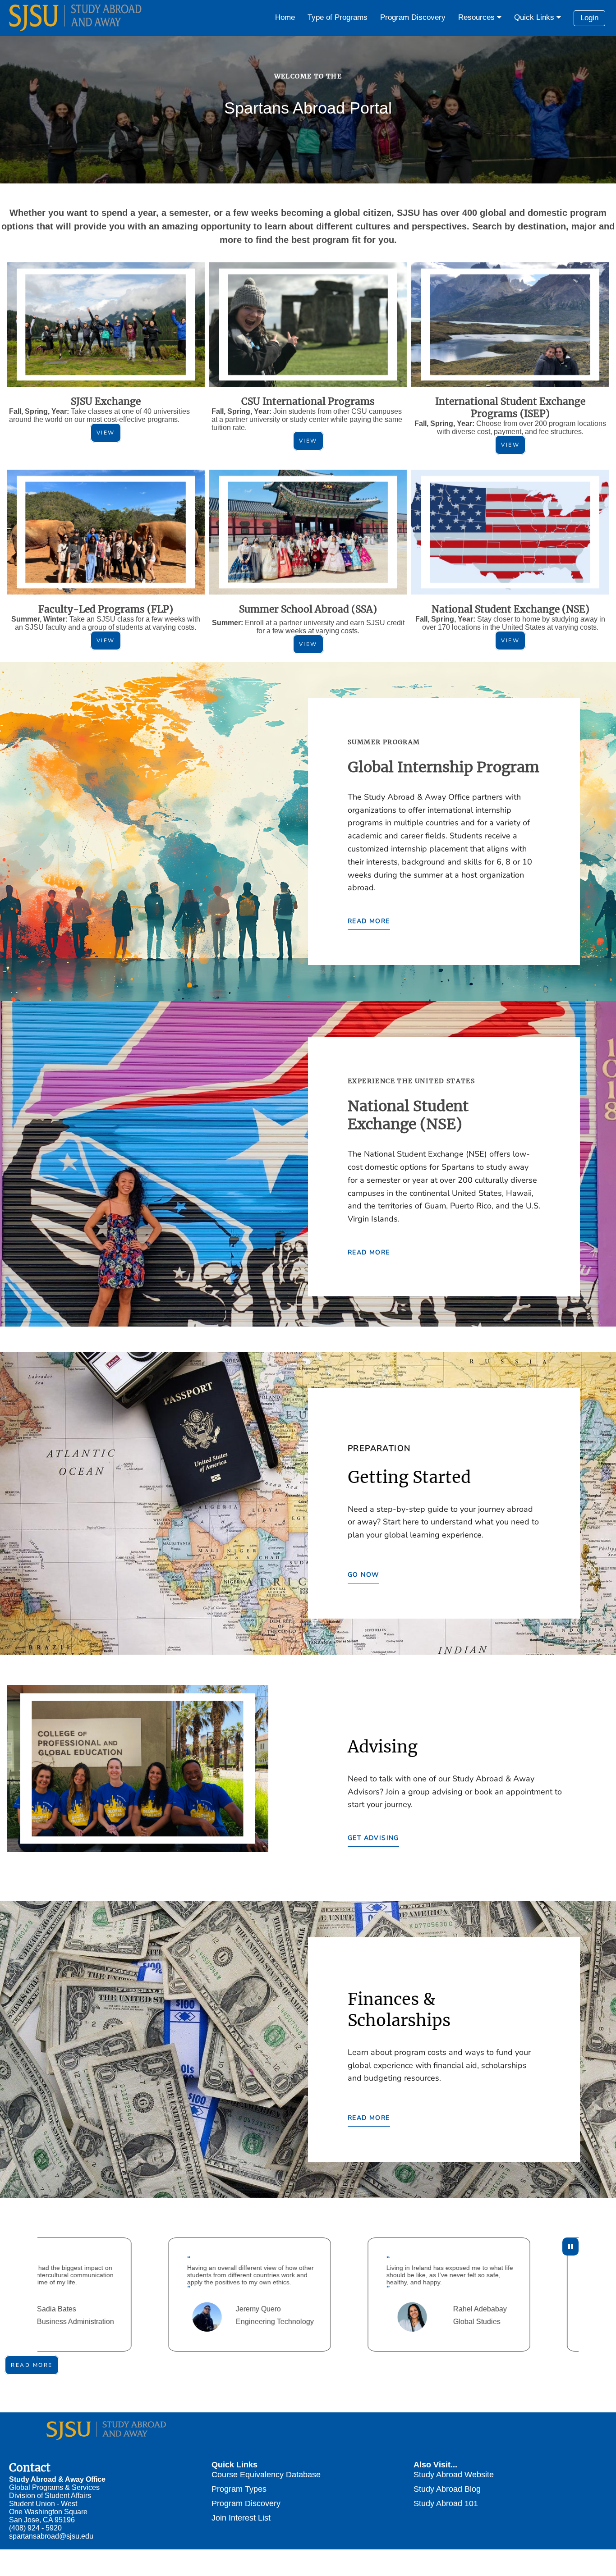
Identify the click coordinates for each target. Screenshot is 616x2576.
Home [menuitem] (285, 17)
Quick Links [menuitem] (535, 17)
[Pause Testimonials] (570, 2247)
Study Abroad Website (454, 2474)
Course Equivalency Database (266, 2474)
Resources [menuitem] (478, 17)
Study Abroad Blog (447, 2489)
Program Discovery (246, 2503)
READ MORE (369, 921)
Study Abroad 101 (446, 2503)
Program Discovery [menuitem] (413, 17)
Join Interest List (241, 2518)
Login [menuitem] (589, 18)
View (106, 433)
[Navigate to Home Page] (77, 18)
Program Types (239, 2489)
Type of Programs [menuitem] (338, 17)
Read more (32, 2365)
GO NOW (363, 1575)
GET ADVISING (373, 1838)
